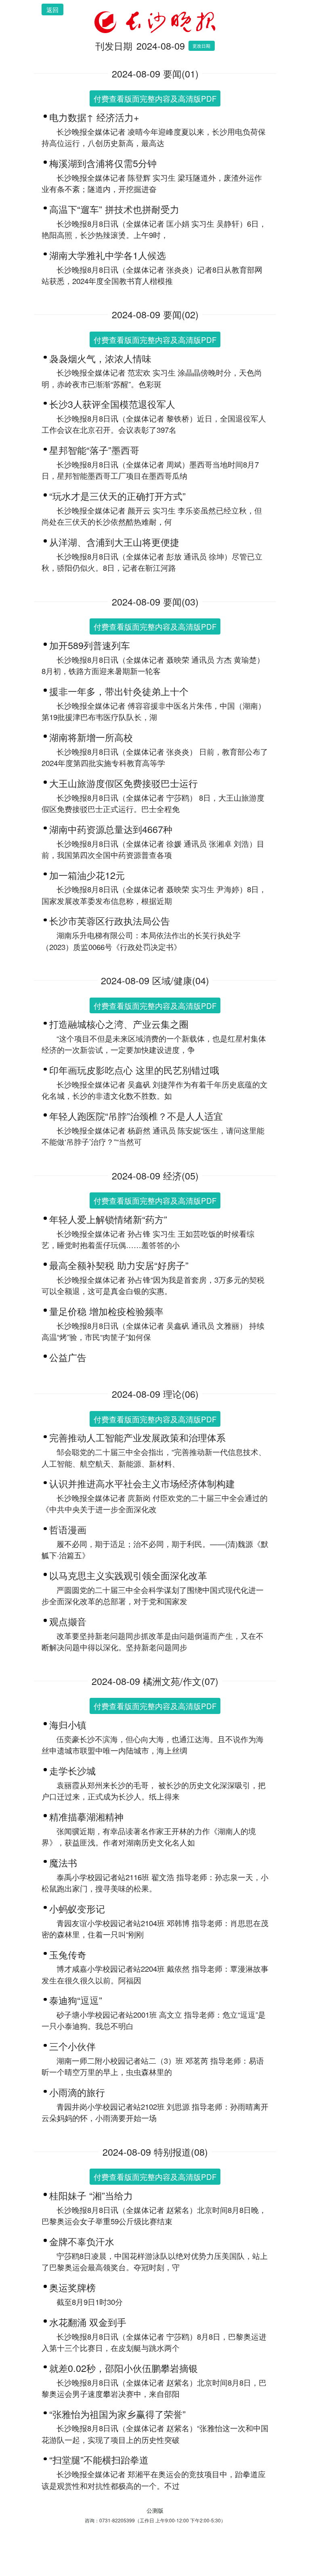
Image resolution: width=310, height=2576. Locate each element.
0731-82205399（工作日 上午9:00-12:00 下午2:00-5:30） (162, 2520)
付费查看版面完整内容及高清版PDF (155, 98)
